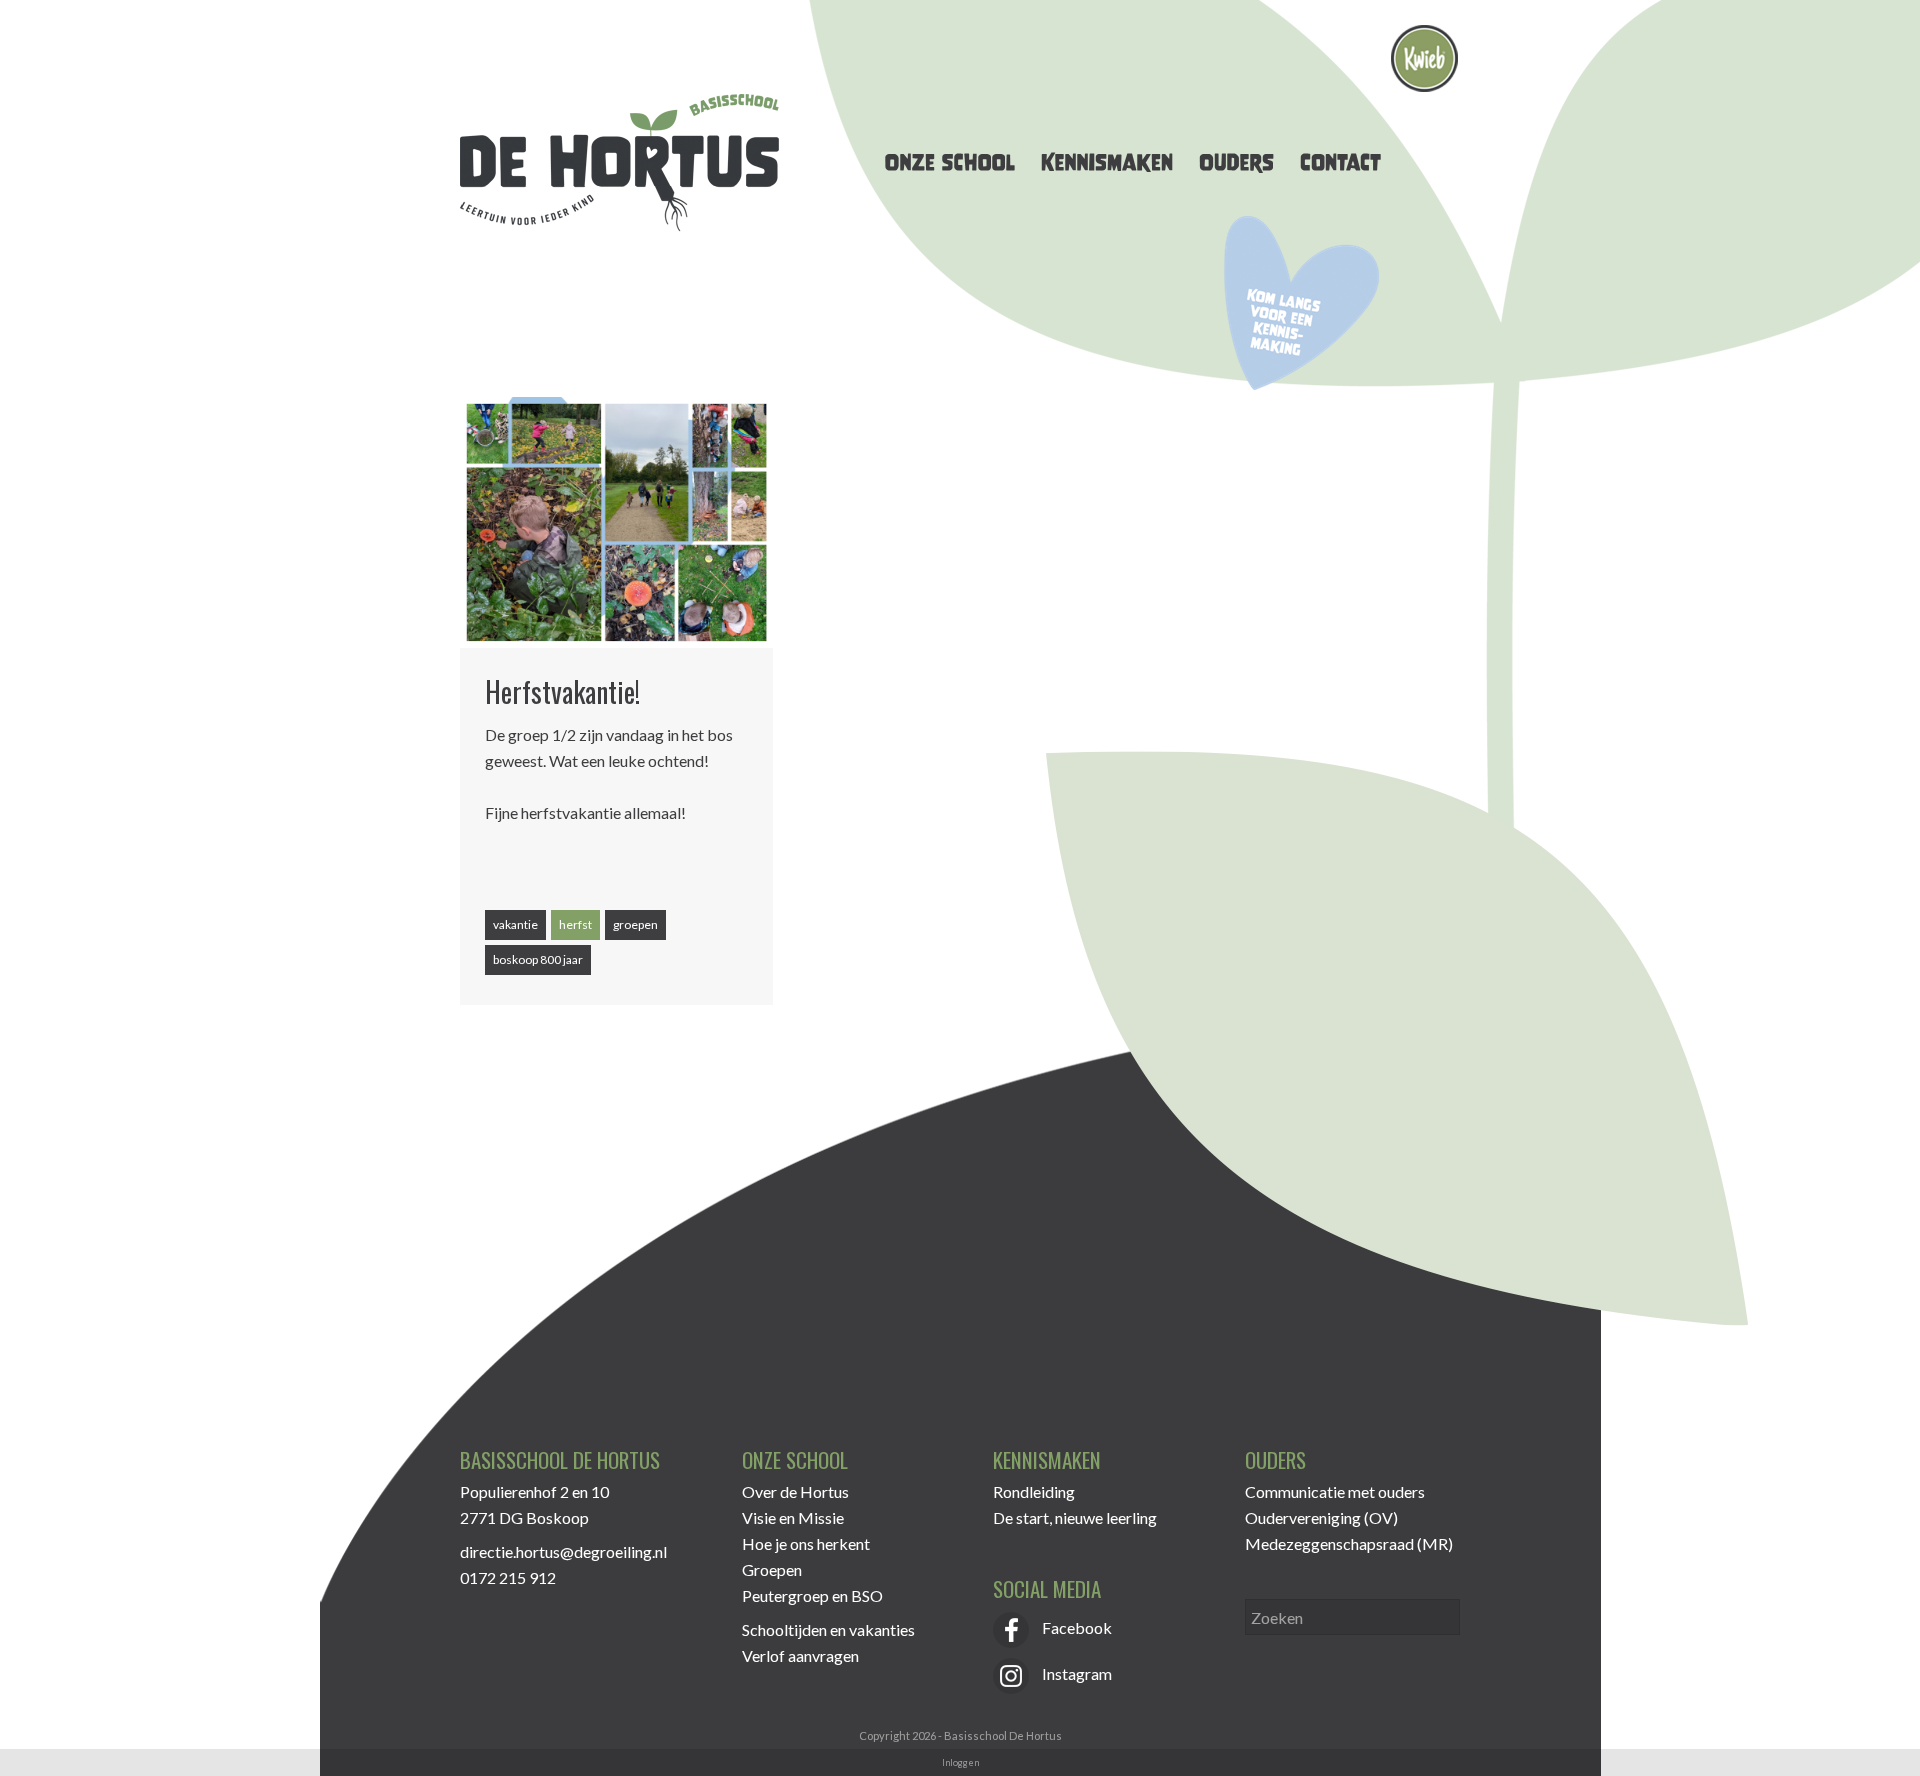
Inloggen (960, 1762)
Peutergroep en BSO (812, 1595)
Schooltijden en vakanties (828, 1629)
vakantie (515, 924)
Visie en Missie (793, 1517)
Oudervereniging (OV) (1321, 1517)
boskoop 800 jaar (538, 959)
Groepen (772, 1569)
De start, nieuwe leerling (1075, 1517)
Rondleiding (1034, 1491)
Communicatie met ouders (1335, 1491)
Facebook (1075, 1627)
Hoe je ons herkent (806, 1543)
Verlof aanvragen (800, 1655)
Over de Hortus (795, 1491)
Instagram (1075, 1673)
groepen (635, 924)
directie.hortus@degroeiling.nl (563, 1551)
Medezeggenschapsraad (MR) (1349, 1543)
